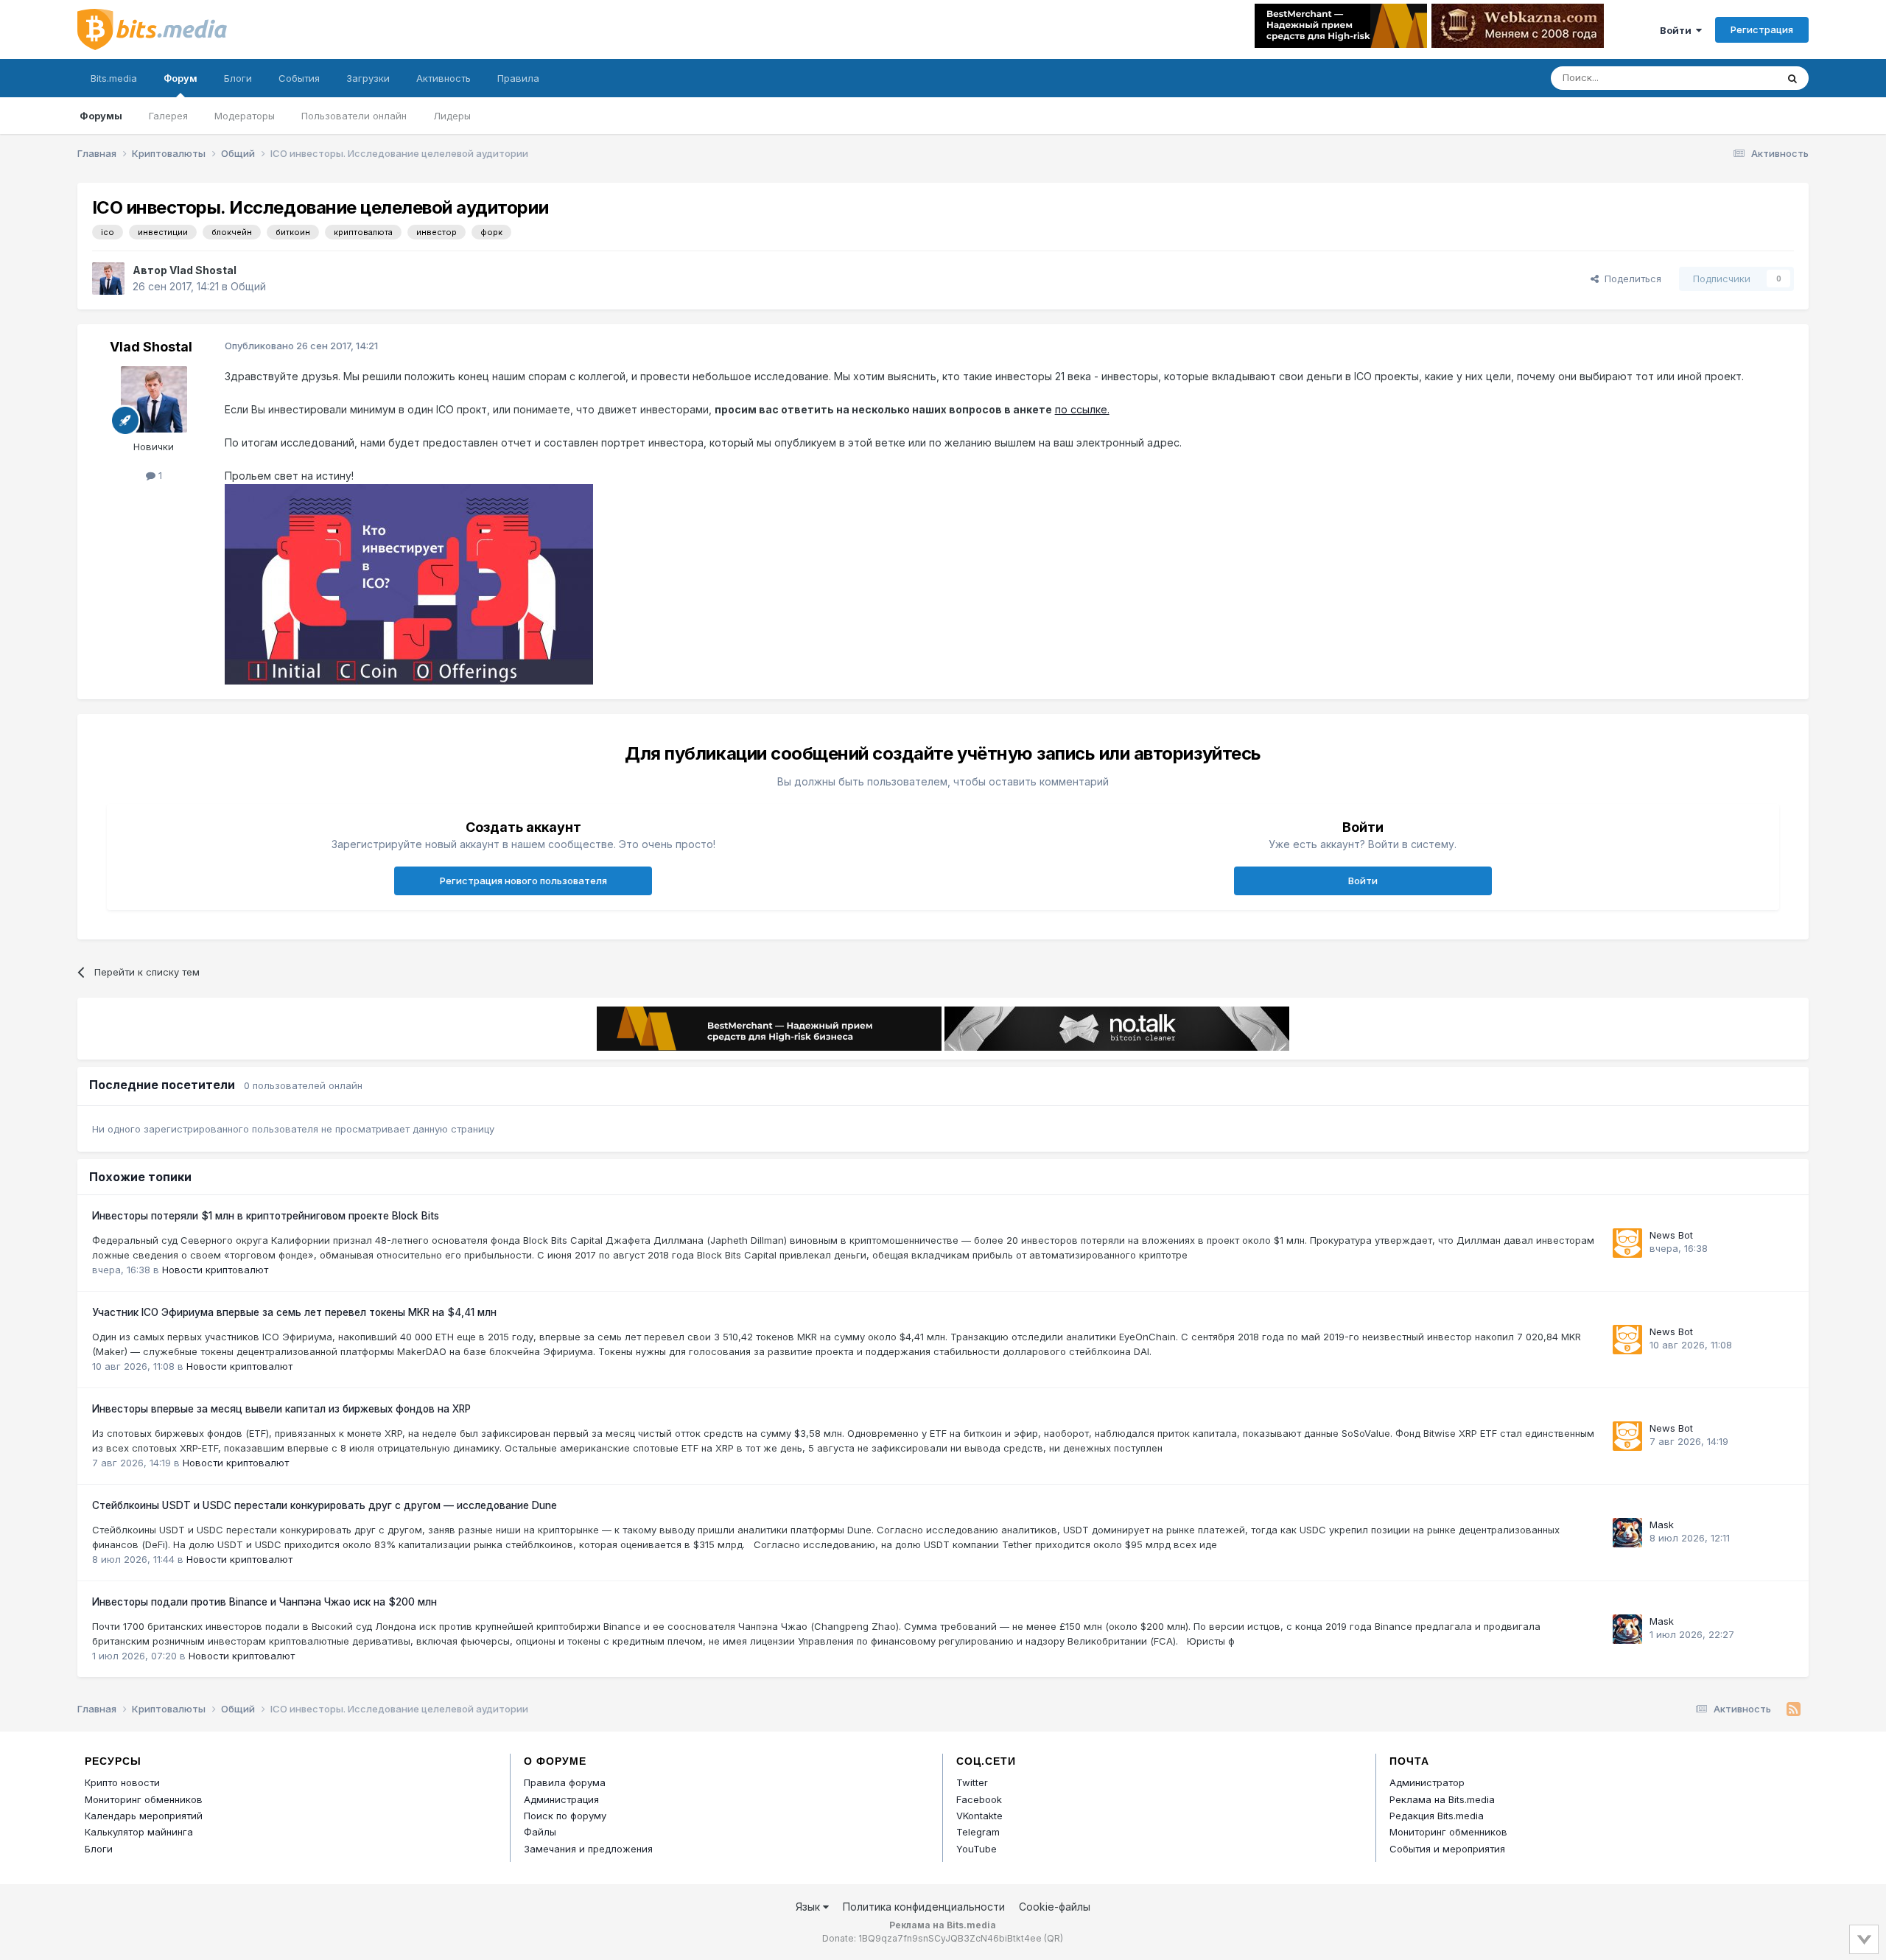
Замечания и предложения (588, 1849)
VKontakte (979, 1816)
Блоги (238, 78)
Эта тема (1737, 78)
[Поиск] (1792, 78)
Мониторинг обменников (144, 1799)
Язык (809, 1907)
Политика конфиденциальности (924, 1907)
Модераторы (245, 116)
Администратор (1427, 1782)
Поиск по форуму (565, 1816)
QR (1054, 1938)
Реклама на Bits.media (1442, 1799)
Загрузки (368, 78)
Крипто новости (122, 1782)
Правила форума (565, 1782)
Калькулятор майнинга (139, 1832)
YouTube (977, 1849)
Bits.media (114, 78)
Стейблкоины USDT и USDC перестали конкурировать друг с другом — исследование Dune (325, 1505)
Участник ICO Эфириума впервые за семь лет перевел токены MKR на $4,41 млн (294, 1312)
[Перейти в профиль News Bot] (1627, 1243)
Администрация (561, 1799)
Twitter (972, 1782)
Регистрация (1762, 29)
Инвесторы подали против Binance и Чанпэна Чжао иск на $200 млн (264, 1602)
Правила (518, 78)
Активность (444, 78)
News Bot (1671, 1235)
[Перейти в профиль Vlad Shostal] (108, 279)
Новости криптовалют (215, 1270)
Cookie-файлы (1055, 1907)
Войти (1678, 30)
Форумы (101, 116)
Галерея (168, 116)
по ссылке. (1082, 409)
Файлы (540, 1832)
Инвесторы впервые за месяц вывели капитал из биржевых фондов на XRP (281, 1409)
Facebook (979, 1799)
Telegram (978, 1832)
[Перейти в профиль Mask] (1627, 1533)
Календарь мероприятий (144, 1816)
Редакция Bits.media (1437, 1816)
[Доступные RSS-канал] (1794, 1709)
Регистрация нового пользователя (523, 881)
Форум (180, 78)
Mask (1662, 1525)
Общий (248, 286)
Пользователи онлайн (354, 116)
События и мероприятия (1447, 1849)
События (299, 78)
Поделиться (1630, 279)
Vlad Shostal (203, 270)
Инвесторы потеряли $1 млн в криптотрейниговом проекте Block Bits (266, 1216)
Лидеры (452, 116)
